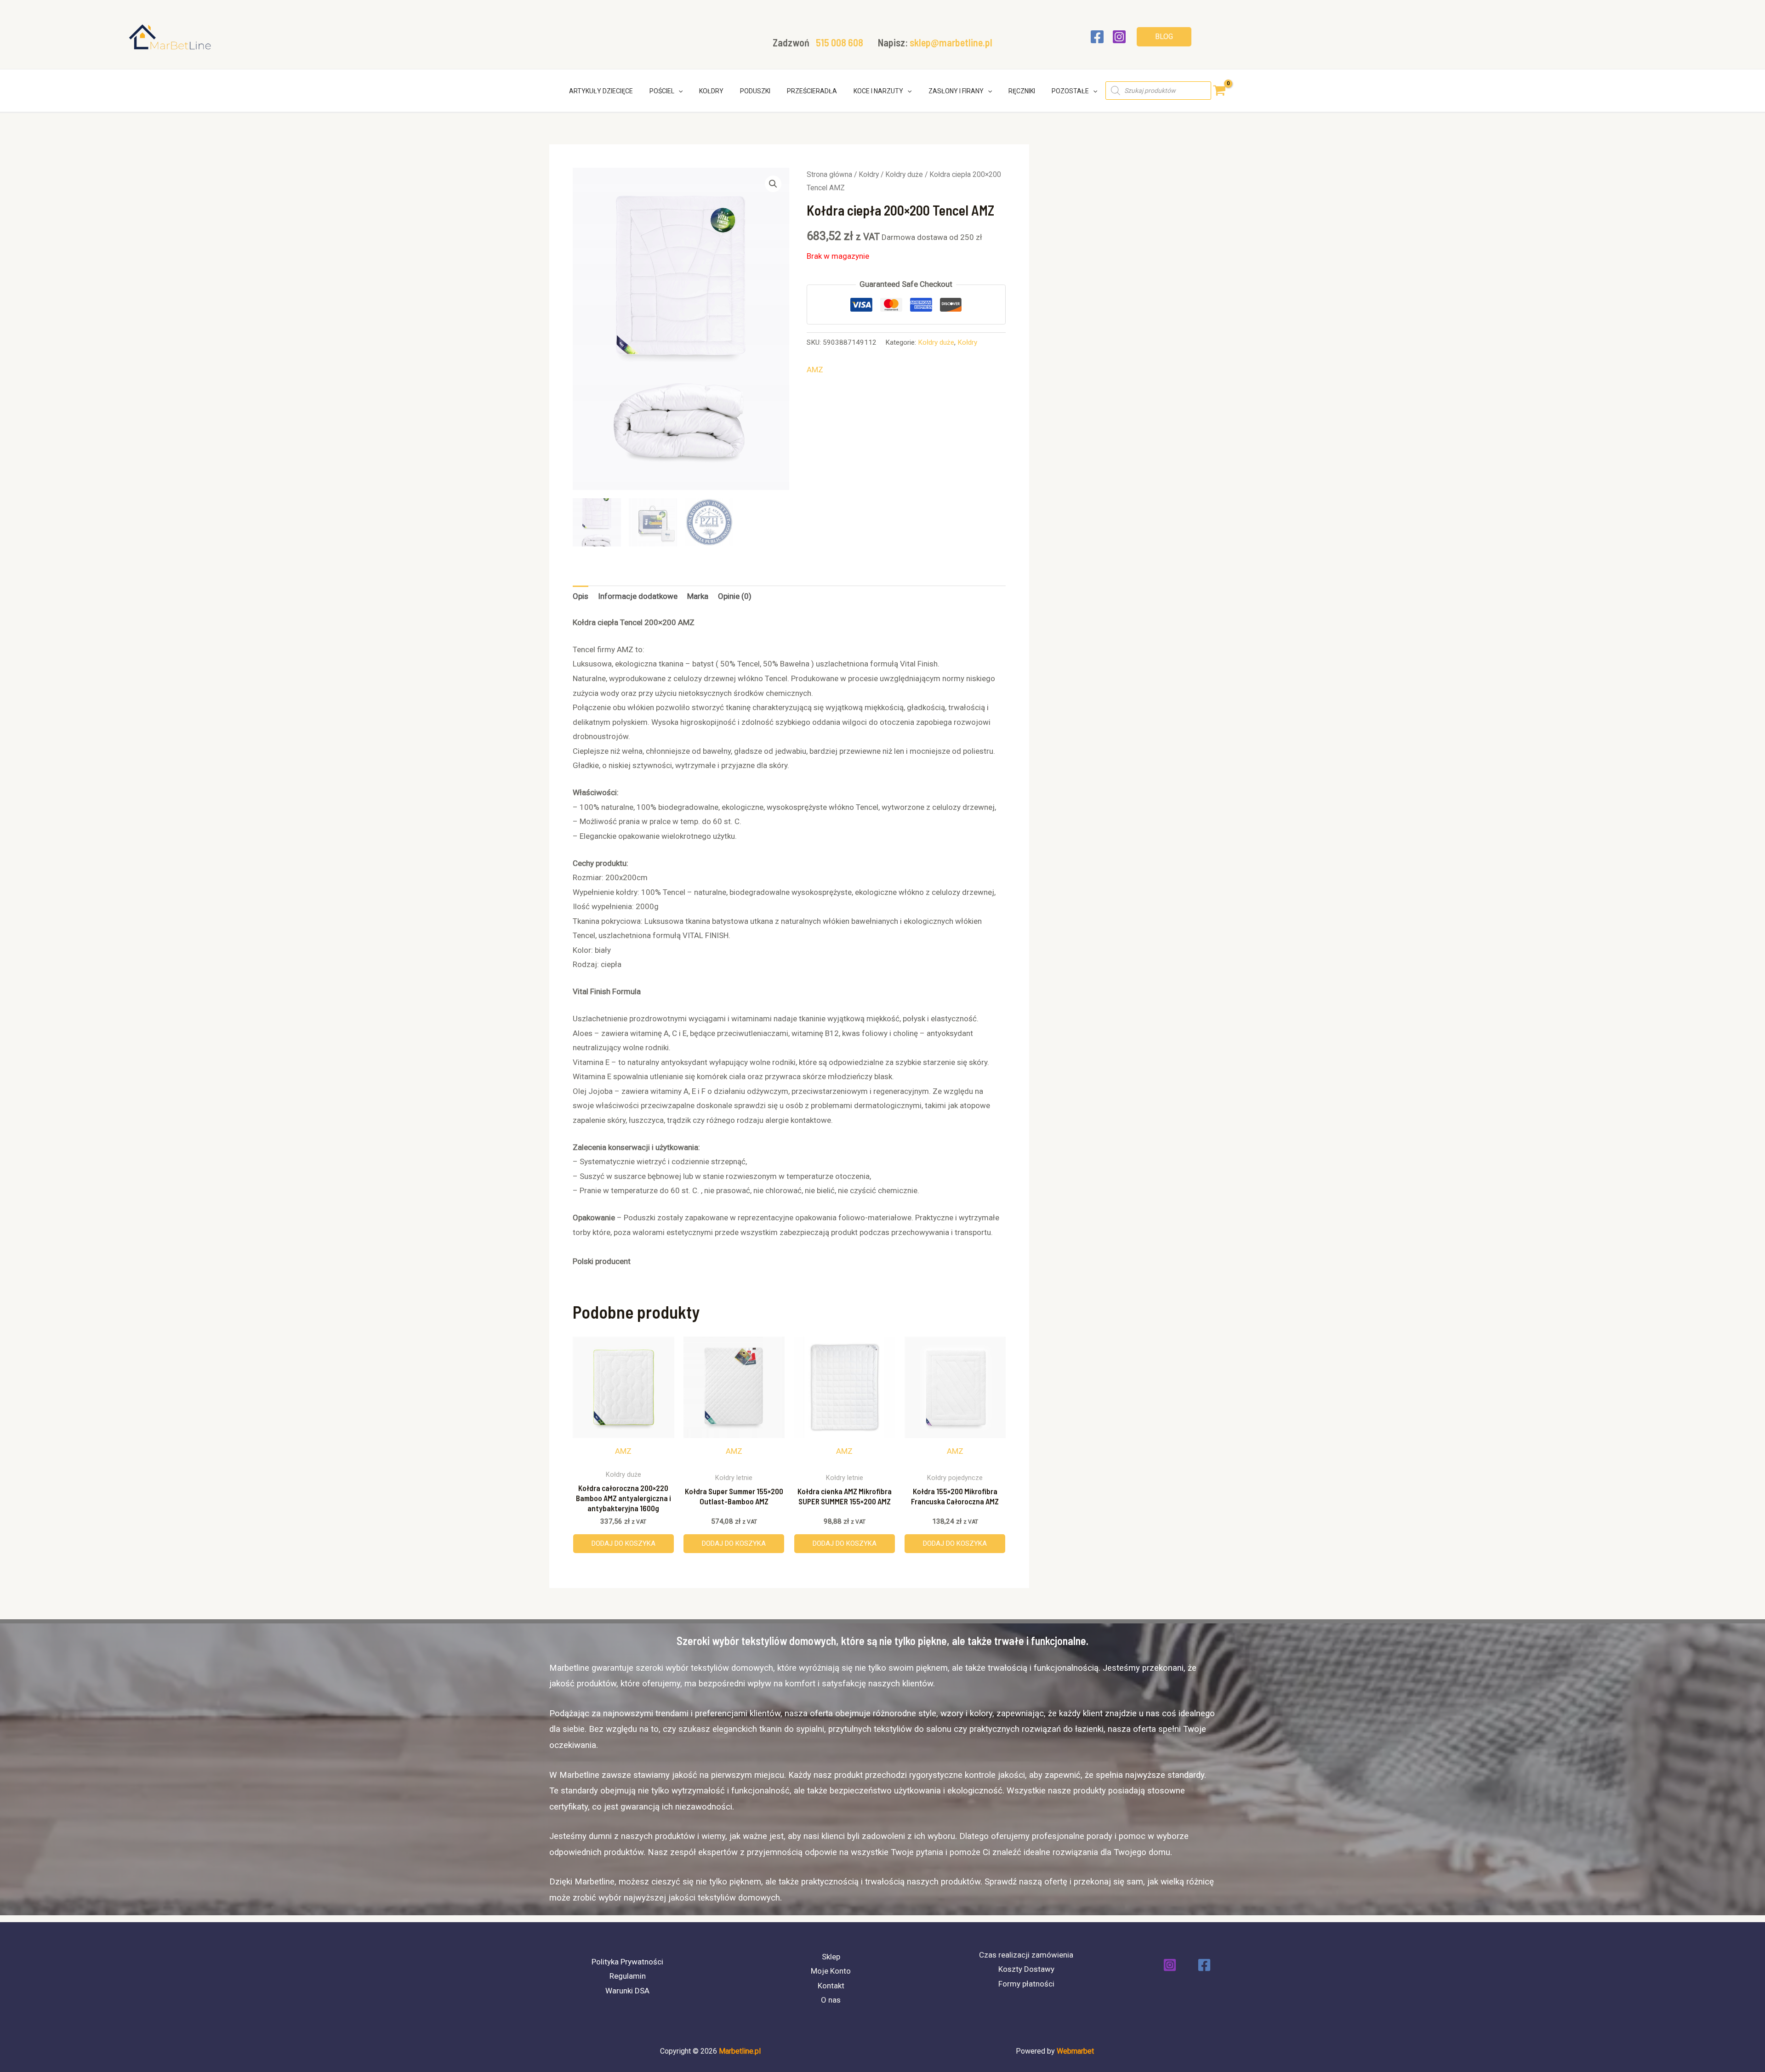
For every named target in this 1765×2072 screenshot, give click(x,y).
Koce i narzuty (878, 91)
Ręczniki (1022, 91)
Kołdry (711, 91)
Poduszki (755, 91)
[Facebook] (1097, 37)
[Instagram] (1119, 37)
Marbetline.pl (740, 2051)
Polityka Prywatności (627, 1962)
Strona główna (829, 174)
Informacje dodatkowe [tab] (638, 596)
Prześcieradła (812, 91)
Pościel (662, 91)
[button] (1164, 37)
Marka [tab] (698, 596)
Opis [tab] (581, 596)
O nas (831, 2000)
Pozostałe (1070, 91)
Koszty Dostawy (1026, 1969)
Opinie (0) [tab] (735, 596)
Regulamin (628, 1976)
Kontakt (831, 1986)
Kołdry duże (904, 174)
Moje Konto (831, 1971)
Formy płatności (1026, 1984)
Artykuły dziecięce (601, 91)
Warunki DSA (627, 1991)
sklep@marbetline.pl (951, 42)
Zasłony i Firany (956, 91)
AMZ (815, 370)
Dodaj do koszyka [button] (623, 1543)
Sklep (831, 1957)
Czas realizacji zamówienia (1026, 1955)
